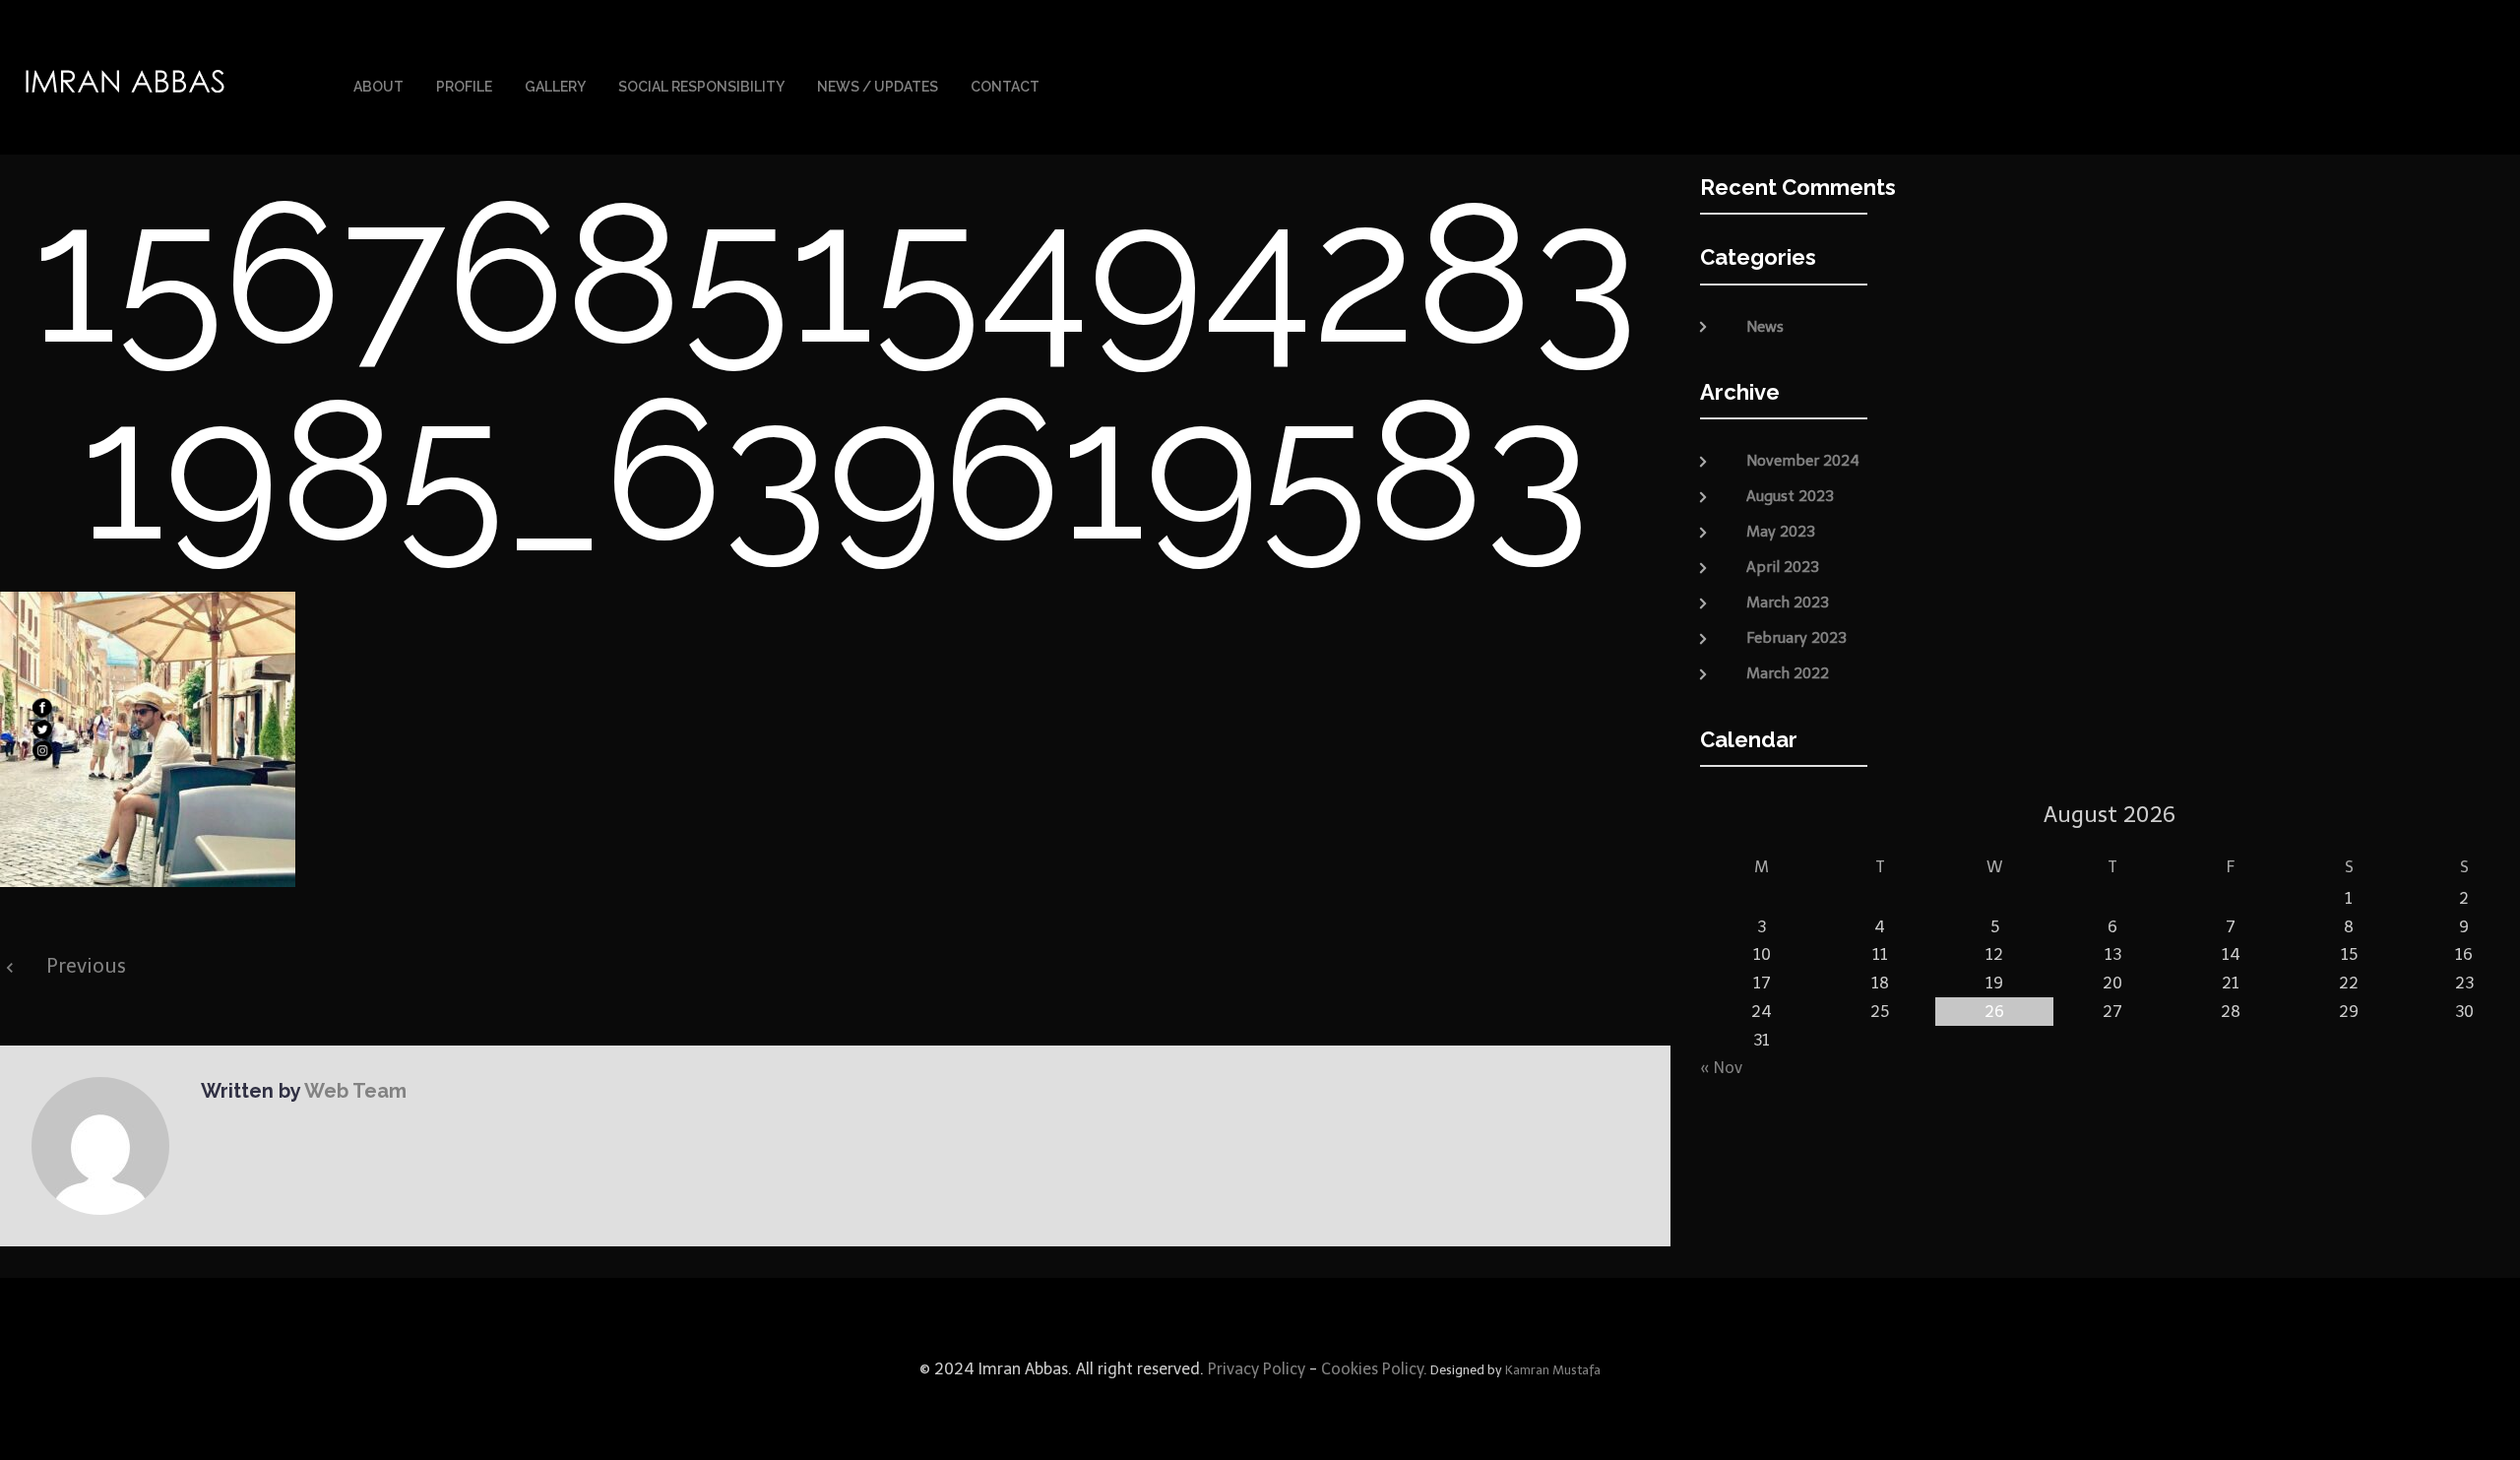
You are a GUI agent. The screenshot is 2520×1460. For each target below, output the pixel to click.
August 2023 (1790, 496)
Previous (86, 966)
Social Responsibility (701, 87)
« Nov (1721, 1068)
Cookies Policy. (1374, 1369)
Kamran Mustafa (1553, 1370)
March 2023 (1788, 603)
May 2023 (1781, 532)
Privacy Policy (1255, 1369)
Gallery (555, 87)
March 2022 (1788, 673)
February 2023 (1796, 638)
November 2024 (1803, 461)
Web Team (355, 1091)
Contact (1005, 87)
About (378, 87)
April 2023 (1783, 567)
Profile (464, 87)
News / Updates (878, 87)
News (1765, 327)
